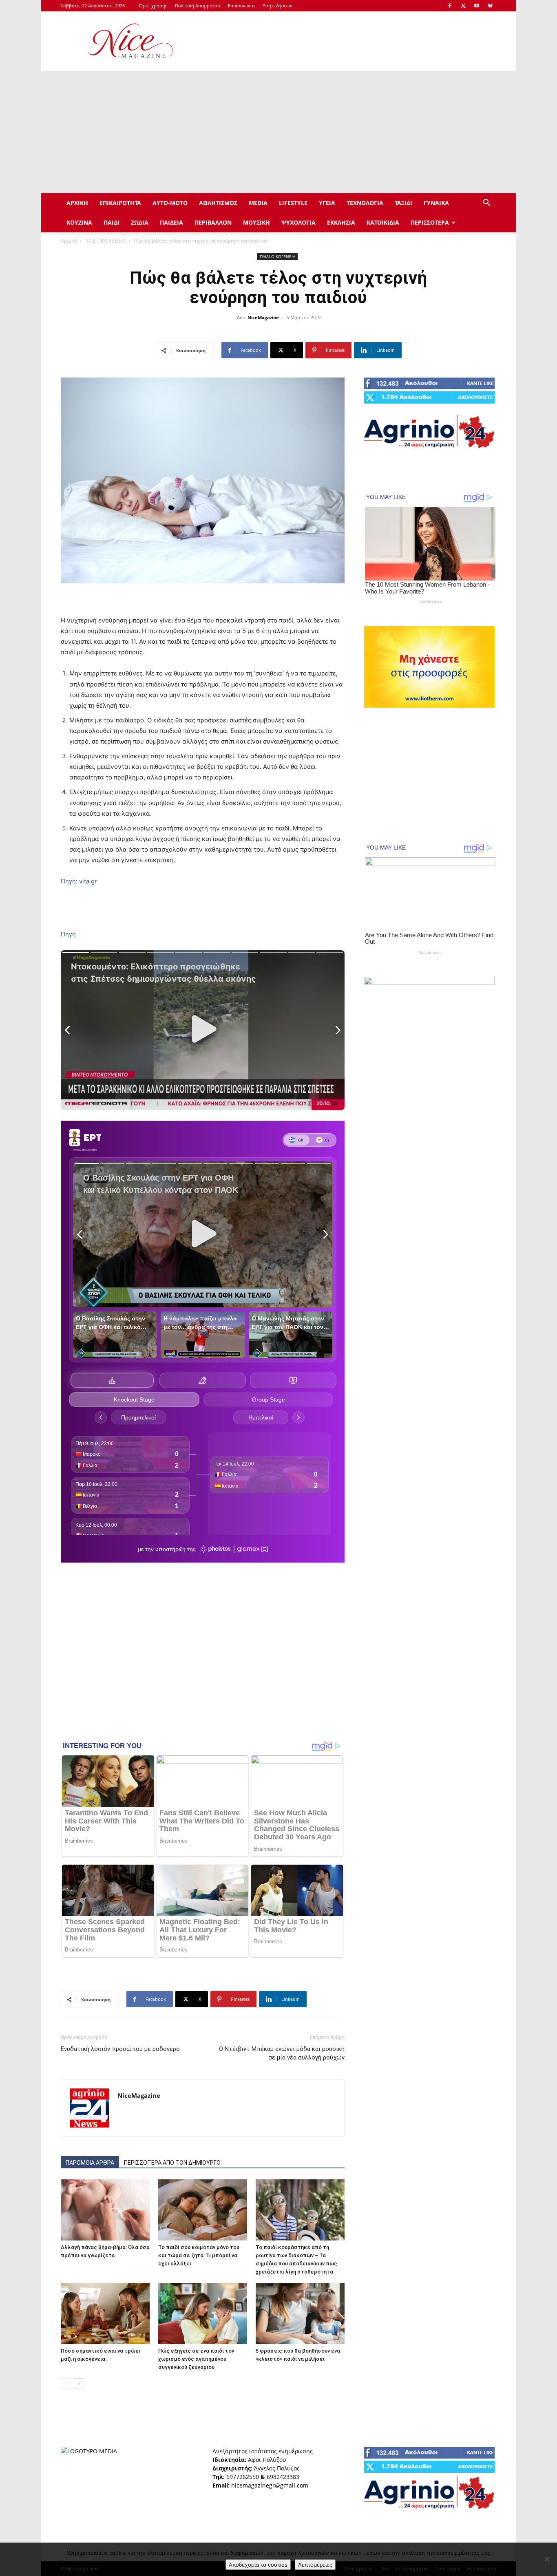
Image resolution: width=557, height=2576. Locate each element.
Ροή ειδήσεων (277, 6)
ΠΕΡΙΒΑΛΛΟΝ (213, 222)
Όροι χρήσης (153, 6)
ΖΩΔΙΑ (140, 222)
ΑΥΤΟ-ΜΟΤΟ (170, 203)
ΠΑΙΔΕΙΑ (171, 222)
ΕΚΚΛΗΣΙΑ (341, 222)
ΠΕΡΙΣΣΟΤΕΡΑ (430, 222)
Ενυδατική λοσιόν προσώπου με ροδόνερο (120, 2049)
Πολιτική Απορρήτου (198, 6)
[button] (486, 204)
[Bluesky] (490, 6)
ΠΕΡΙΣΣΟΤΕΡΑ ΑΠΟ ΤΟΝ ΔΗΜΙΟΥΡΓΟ (172, 2163)
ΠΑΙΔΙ (112, 222)
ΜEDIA (258, 203)
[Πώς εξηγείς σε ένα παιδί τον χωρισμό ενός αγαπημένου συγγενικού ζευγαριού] (203, 2313)
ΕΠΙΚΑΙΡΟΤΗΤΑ (120, 203)
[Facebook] (450, 6)
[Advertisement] (348, 41)
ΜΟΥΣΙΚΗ (256, 222)
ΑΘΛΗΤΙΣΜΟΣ (218, 203)
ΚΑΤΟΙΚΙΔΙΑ (383, 222)
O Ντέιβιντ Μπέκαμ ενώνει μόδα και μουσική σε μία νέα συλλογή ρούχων (282, 2053)
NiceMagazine (263, 317)
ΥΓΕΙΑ (327, 203)
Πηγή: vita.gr (79, 881)
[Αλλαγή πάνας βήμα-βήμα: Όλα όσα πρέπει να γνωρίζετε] (105, 2210)
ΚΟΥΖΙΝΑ (79, 222)
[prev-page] (66, 2383)
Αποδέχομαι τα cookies (258, 2565)
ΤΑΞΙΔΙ (403, 203)
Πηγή (68, 934)
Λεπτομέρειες (315, 2565)
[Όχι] (547, 2559)
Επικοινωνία (241, 6)
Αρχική (69, 241)
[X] (463, 6)
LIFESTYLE (293, 203)
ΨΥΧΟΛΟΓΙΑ (298, 222)
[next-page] (79, 2383)
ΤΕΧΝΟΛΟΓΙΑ (365, 203)
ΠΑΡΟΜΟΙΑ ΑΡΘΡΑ (90, 2163)
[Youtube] (477, 6)
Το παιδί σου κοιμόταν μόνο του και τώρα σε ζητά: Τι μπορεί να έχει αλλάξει (199, 2255)
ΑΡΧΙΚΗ (77, 203)
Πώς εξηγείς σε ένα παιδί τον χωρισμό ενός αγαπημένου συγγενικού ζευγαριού (196, 2359)
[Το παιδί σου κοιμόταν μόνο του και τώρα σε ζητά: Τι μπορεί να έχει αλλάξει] (203, 2210)
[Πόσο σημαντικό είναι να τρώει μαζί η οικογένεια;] (105, 2313)
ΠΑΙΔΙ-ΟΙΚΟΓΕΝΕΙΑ (105, 241)
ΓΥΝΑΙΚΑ (436, 203)
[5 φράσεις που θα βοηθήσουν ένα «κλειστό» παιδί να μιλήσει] (300, 2313)
